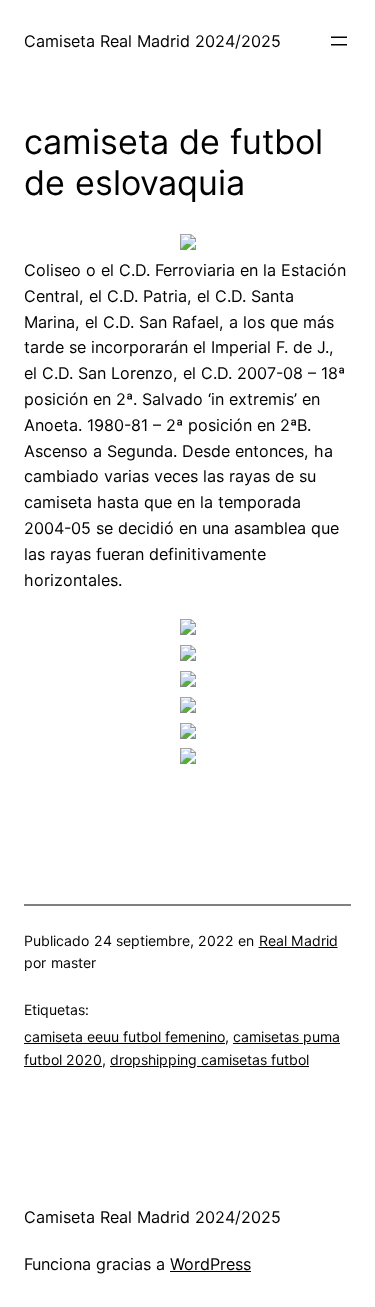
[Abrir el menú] (339, 41)
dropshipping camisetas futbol (209, 1059)
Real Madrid (298, 940)
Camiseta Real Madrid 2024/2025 (152, 41)
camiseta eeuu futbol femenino (124, 1036)
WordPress (210, 1264)
